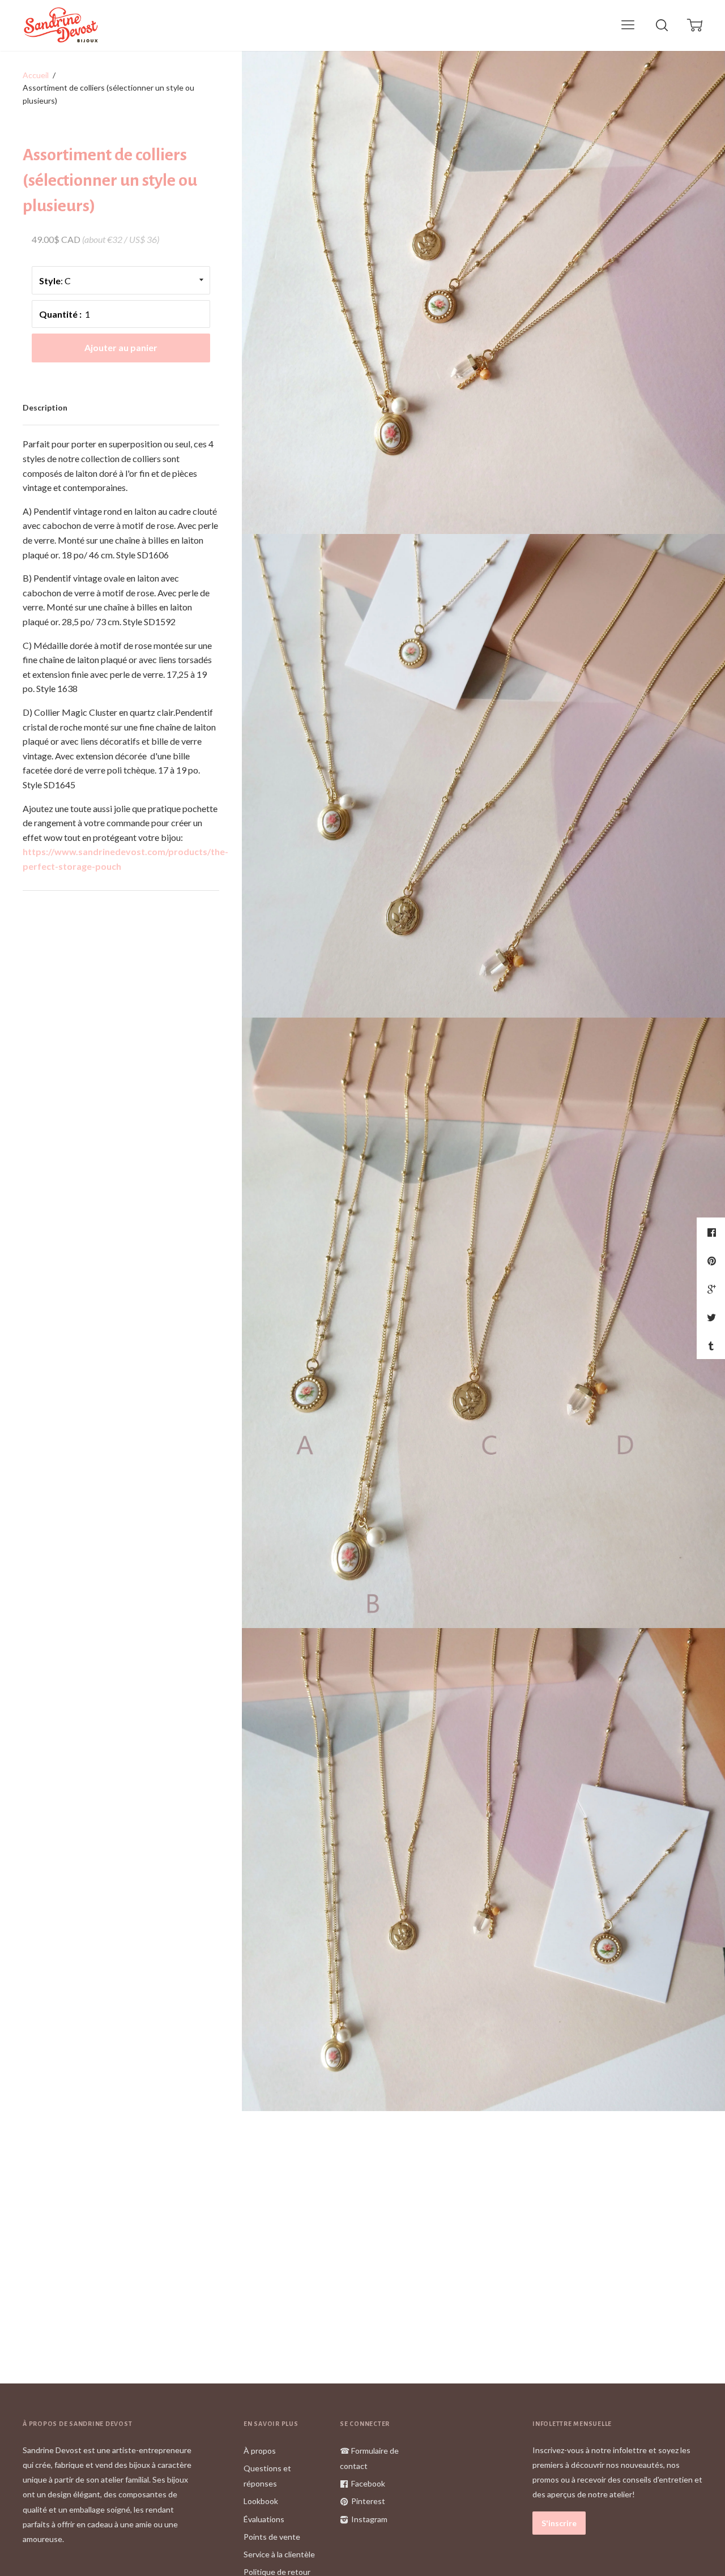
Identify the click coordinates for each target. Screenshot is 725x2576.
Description (45, 407)
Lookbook (261, 2501)
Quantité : (60, 314)
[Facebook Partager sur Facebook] (713, 1232)
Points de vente (272, 2537)
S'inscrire (559, 2523)
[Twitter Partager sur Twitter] (713, 1317)
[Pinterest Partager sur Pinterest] (713, 1261)
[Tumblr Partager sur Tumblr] (713, 1345)
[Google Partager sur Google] (713, 1289)
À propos (260, 2451)
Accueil (36, 75)
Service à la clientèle (279, 2554)
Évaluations (264, 2519)
